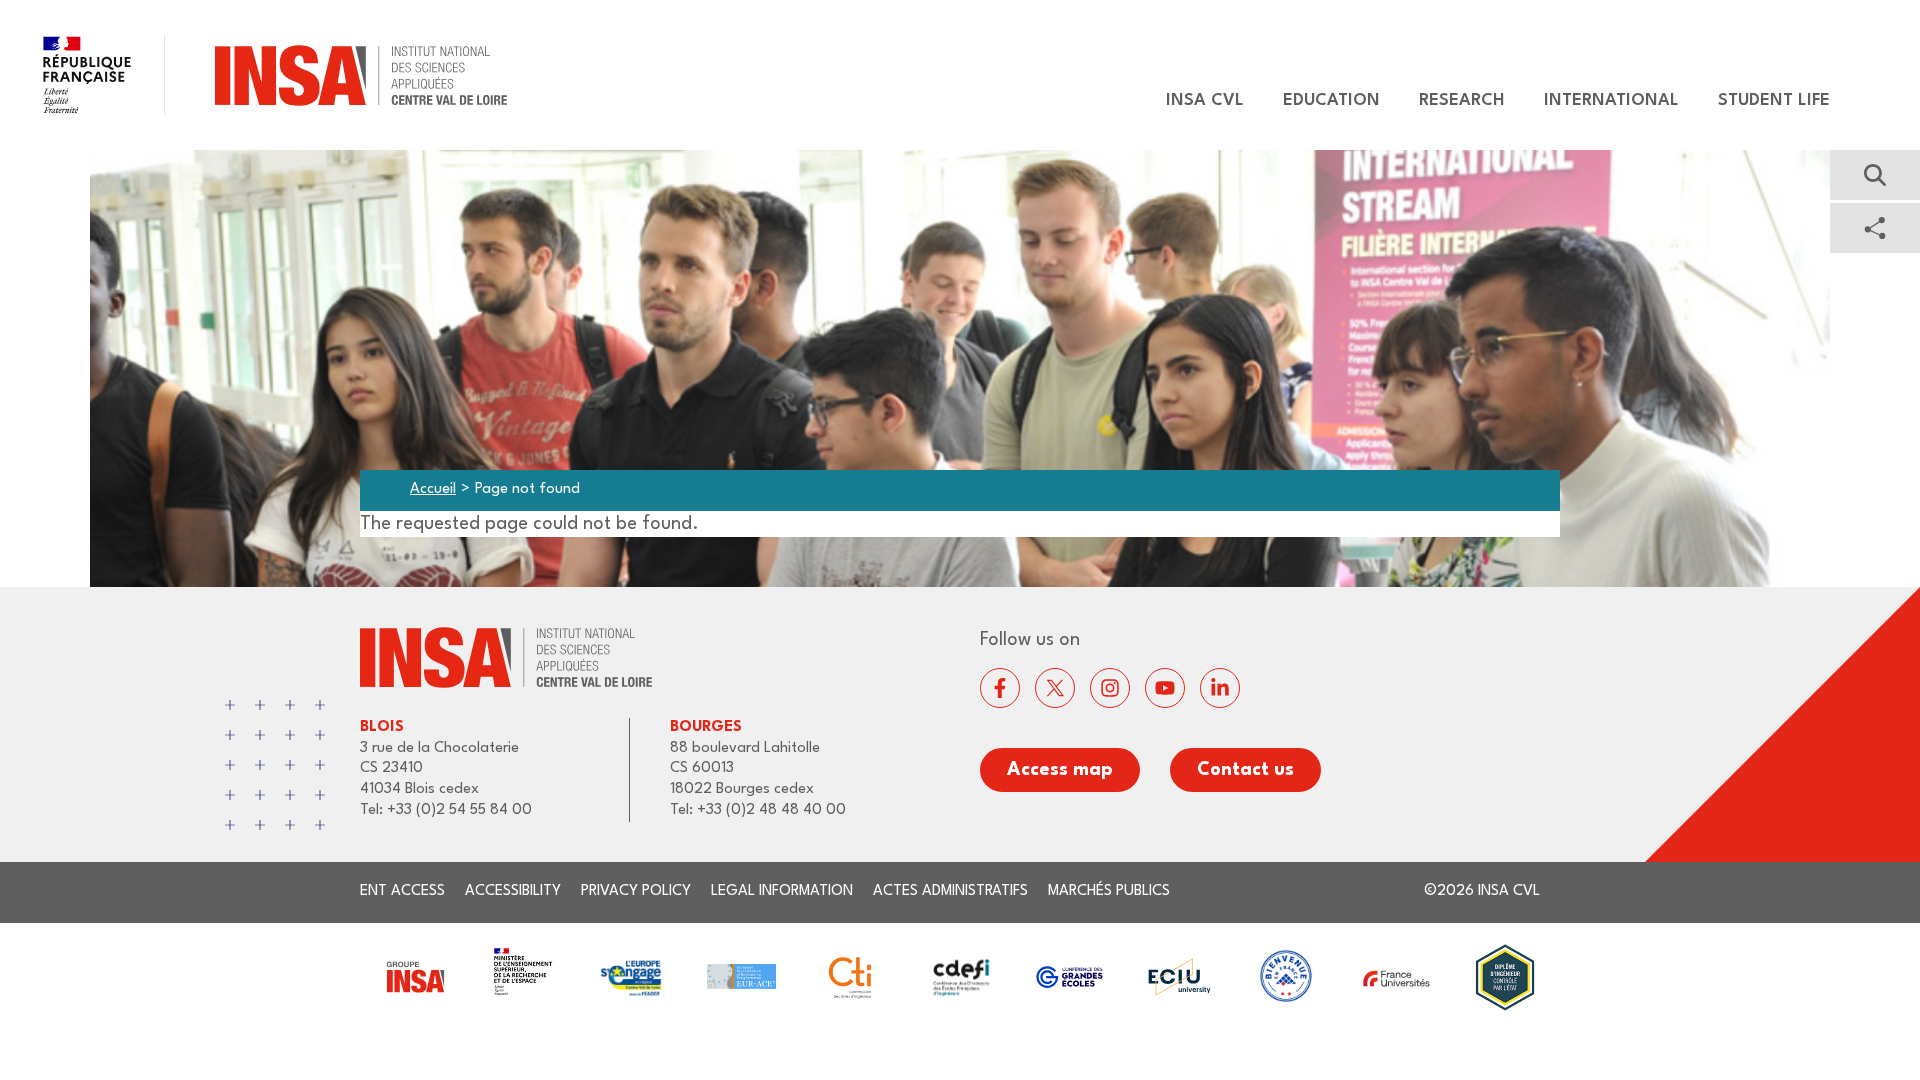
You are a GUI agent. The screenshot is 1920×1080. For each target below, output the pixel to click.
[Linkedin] (1220, 688)
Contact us (1245, 770)
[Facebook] (1000, 688)
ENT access (402, 891)
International (1611, 100)
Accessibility (513, 891)
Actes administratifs (950, 891)
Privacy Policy (636, 891)
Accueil (433, 489)
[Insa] (253, 75)
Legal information (782, 891)
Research (1462, 100)
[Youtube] (1165, 688)
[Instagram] (1110, 688)
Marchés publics (1109, 891)
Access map (1060, 770)
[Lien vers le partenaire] (414, 977)
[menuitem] (1195, 101)
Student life (1774, 100)
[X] (1055, 688)
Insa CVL (1205, 100)
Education (1331, 100)
